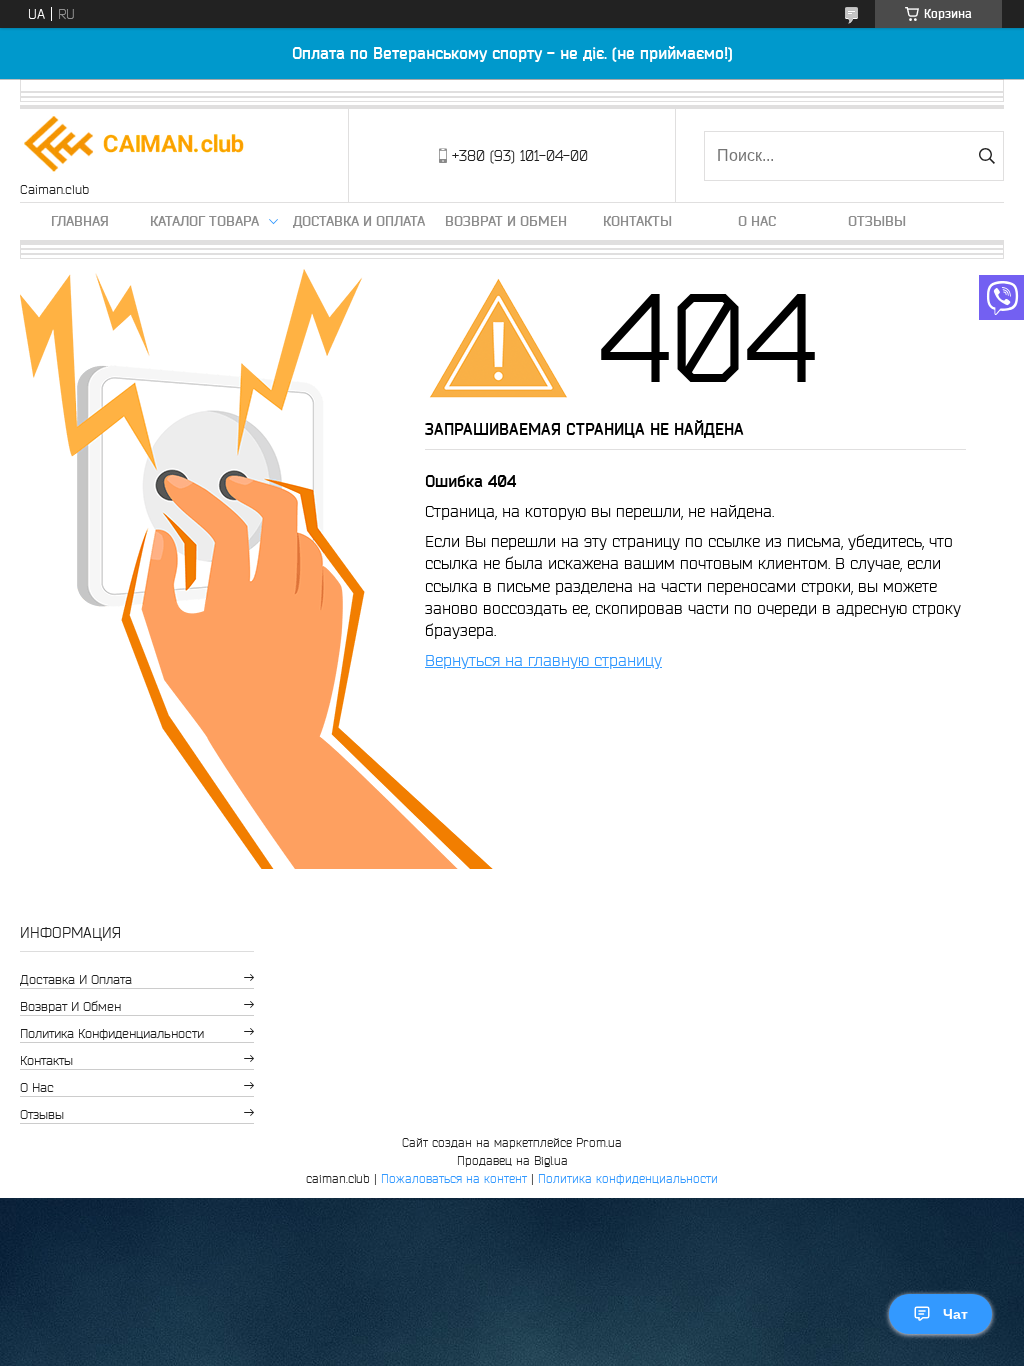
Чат (955, 1314)
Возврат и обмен (506, 221)
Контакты (637, 221)
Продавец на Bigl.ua (512, 1160)
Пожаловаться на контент (454, 1178)
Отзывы (877, 221)
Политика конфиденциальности (112, 1033)
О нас (757, 221)
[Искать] (986, 156)
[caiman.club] (135, 145)
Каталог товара (204, 221)
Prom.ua (599, 1142)
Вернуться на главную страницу (543, 660)
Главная (80, 221)
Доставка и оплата (359, 221)
